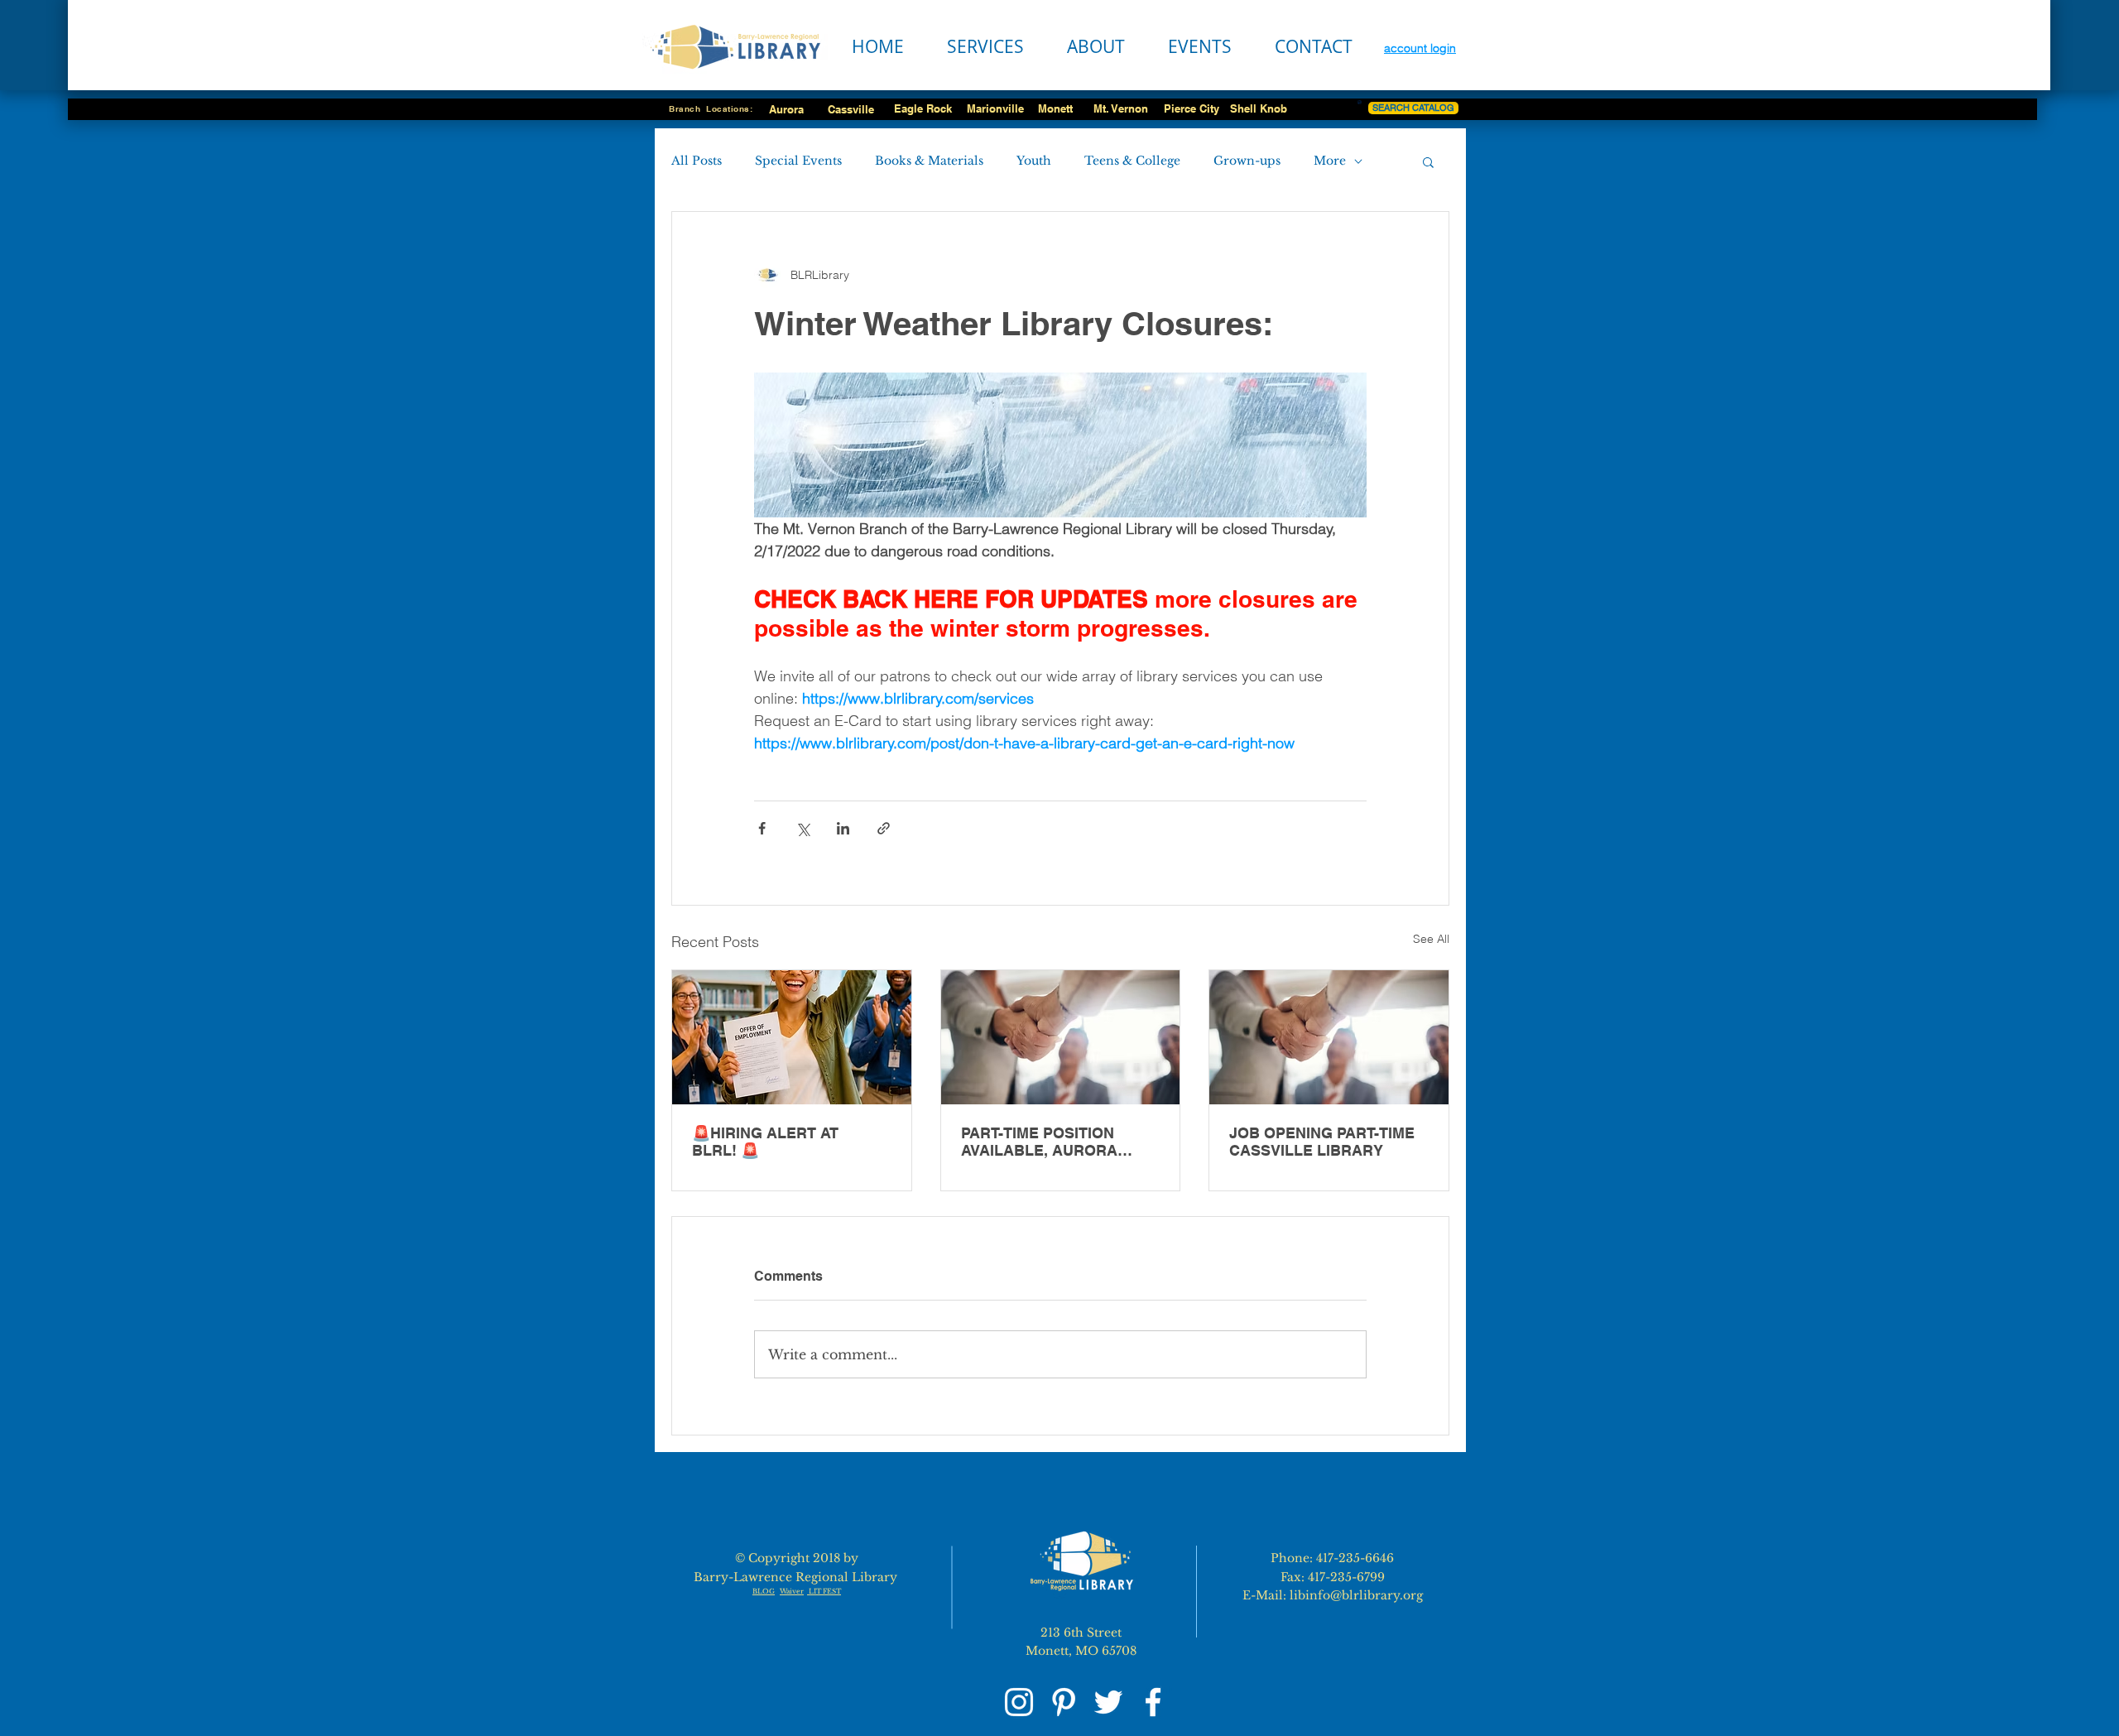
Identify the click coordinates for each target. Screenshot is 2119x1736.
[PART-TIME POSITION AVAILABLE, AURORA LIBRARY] (1061, 1037)
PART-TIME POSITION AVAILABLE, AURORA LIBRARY (1039, 1142)
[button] (1428, 161)
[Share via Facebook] (762, 828)
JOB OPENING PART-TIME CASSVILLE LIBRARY (1322, 1142)
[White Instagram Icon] (1019, 1702)
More (1330, 161)
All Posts (697, 161)
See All (1431, 939)
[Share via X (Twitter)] (802, 828)
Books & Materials (929, 161)
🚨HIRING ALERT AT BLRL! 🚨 (765, 1142)
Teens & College (1132, 161)
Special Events (798, 161)
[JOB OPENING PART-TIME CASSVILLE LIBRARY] (1329, 1037)
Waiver (792, 1591)
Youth (1034, 161)
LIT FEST (824, 1591)
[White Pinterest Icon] (1064, 1702)
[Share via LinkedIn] (843, 828)
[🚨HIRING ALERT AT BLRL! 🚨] (792, 1037)
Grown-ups (1247, 161)
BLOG (764, 1591)
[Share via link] (884, 828)
